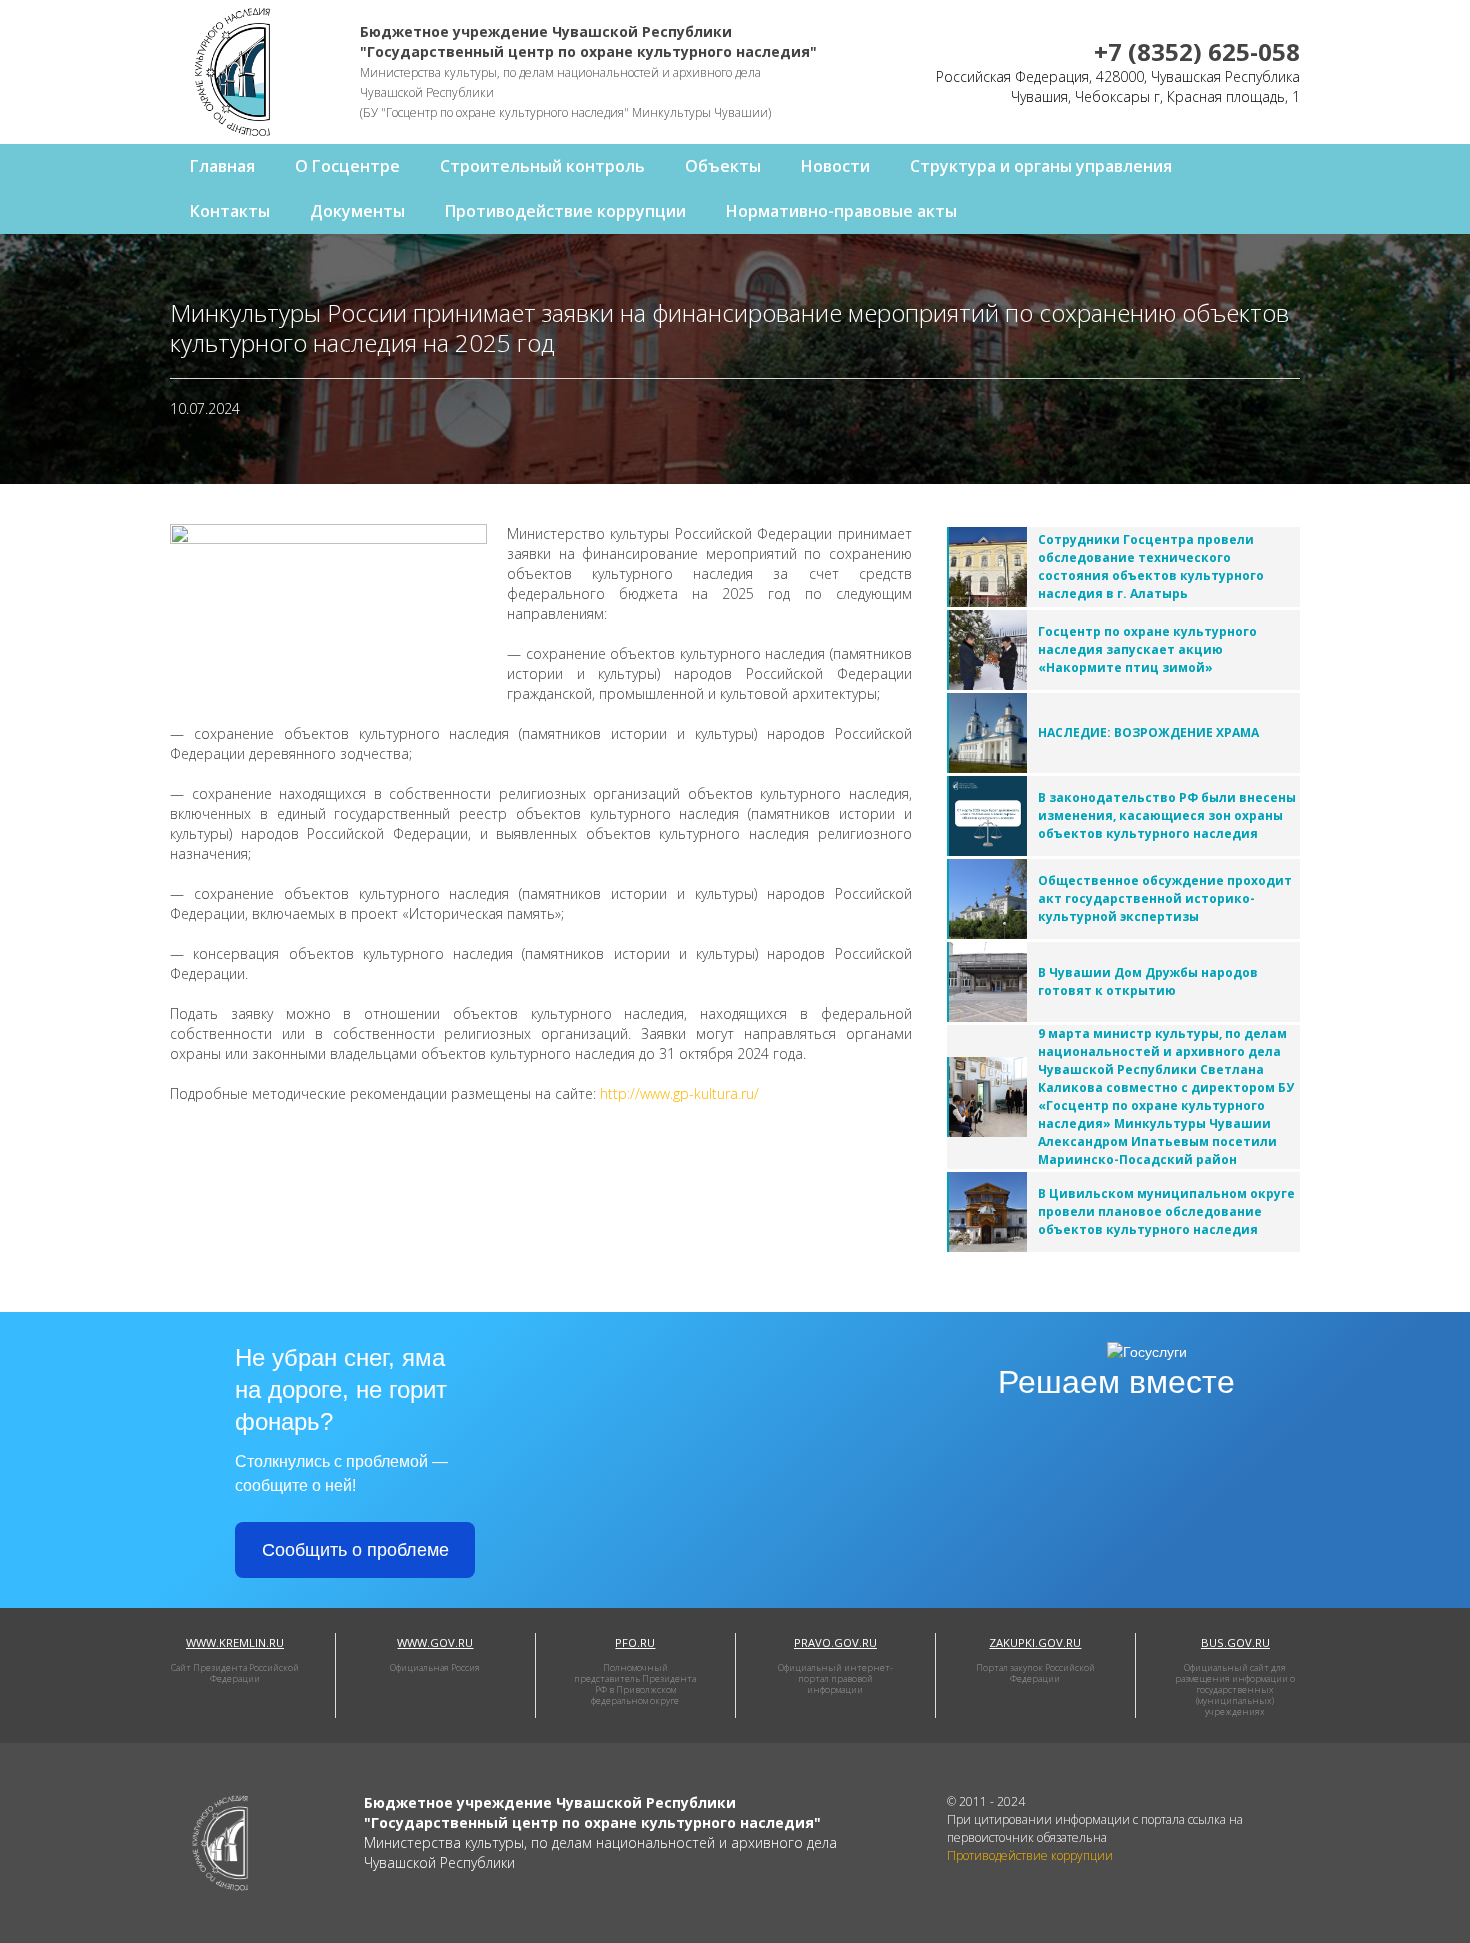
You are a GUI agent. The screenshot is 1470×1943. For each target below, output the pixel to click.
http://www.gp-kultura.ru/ (679, 1093)
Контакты (230, 211)
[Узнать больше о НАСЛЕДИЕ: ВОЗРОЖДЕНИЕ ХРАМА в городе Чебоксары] (987, 733)
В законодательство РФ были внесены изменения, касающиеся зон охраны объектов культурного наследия (1167, 815)
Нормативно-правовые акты (841, 211)
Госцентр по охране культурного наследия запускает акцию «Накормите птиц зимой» (1147, 649)
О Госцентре (347, 166)
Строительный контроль (542, 166)
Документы (357, 211)
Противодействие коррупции (565, 211)
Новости (835, 166)
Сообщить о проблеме (355, 1550)
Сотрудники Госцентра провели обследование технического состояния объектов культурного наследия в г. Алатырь (1151, 566)
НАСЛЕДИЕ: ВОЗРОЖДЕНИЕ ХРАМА (1148, 732)
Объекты (723, 166)
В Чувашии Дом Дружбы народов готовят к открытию (1148, 981)
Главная (222, 166)
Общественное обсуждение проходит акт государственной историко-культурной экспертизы (1165, 898)
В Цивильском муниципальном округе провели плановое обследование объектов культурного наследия (1166, 1211)
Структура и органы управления (1041, 166)
